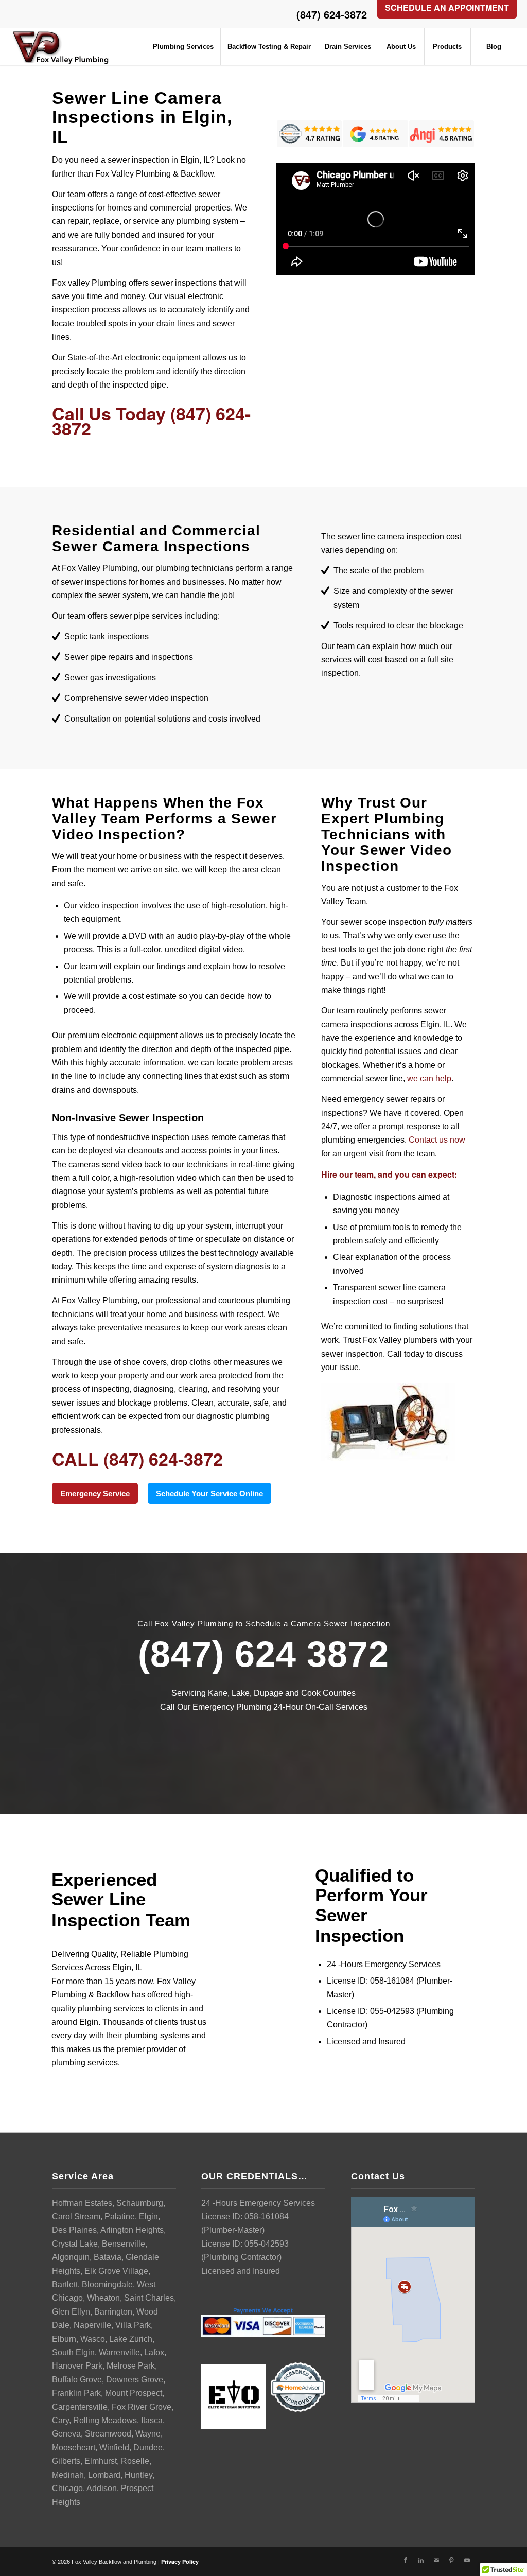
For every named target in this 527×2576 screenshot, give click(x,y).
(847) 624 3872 (263, 1654)
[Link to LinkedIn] (421, 2560)
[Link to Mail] (436, 2560)
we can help (429, 1079)
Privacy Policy (180, 2561)
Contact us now (437, 1140)
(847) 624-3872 (332, 14)
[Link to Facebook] (406, 2560)
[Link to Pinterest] (452, 2560)
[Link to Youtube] (467, 2560)
